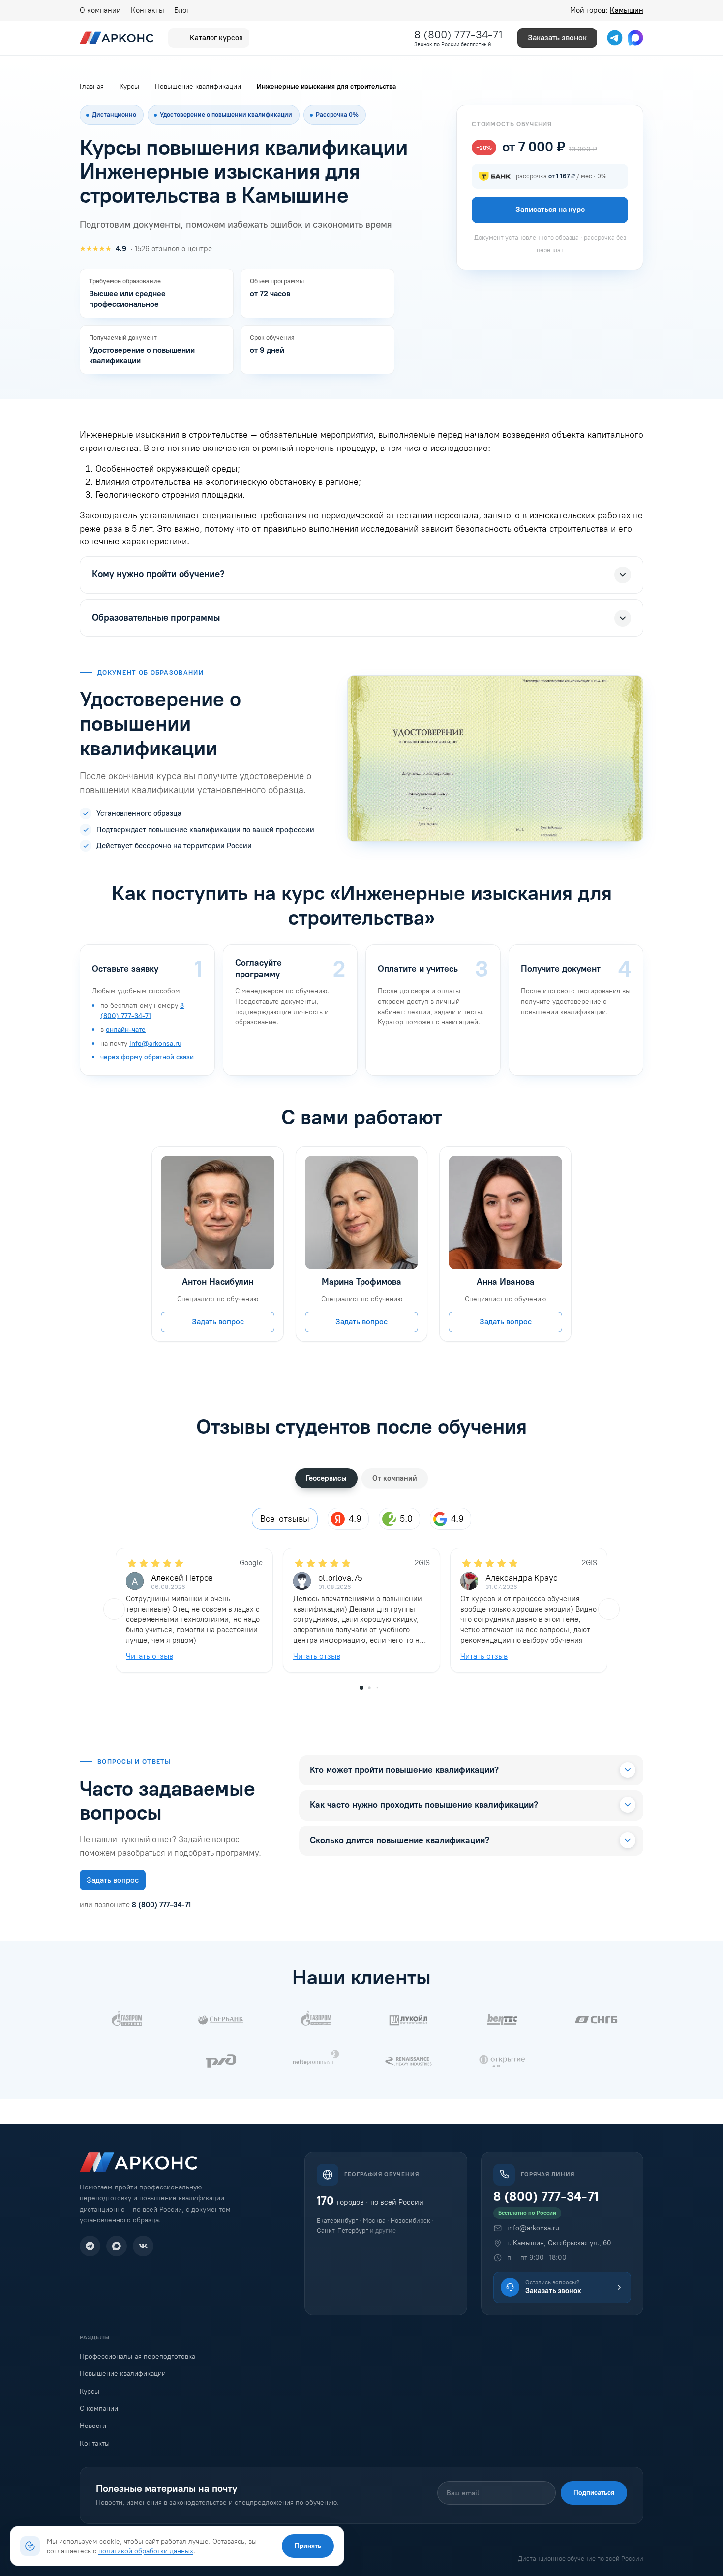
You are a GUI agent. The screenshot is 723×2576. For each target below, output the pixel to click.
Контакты (148, 10)
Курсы (90, 2391)
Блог (182, 10)
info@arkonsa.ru (155, 1043)
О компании (100, 10)
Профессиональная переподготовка (137, 2356)
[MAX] (117, 2246)
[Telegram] (90, 2246)
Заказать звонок (557, 38)
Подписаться (594, 2493)
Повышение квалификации (123, 2374)
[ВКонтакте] (143, 2246)
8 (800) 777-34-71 (458, 35)
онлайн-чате (126, 1030)
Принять (308, 2546)
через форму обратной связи (147, 1057)
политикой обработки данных (146, 2551)
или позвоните (135, 1905)
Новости (93, 2426)
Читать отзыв (150, 1656)
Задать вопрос (218, 1322)
